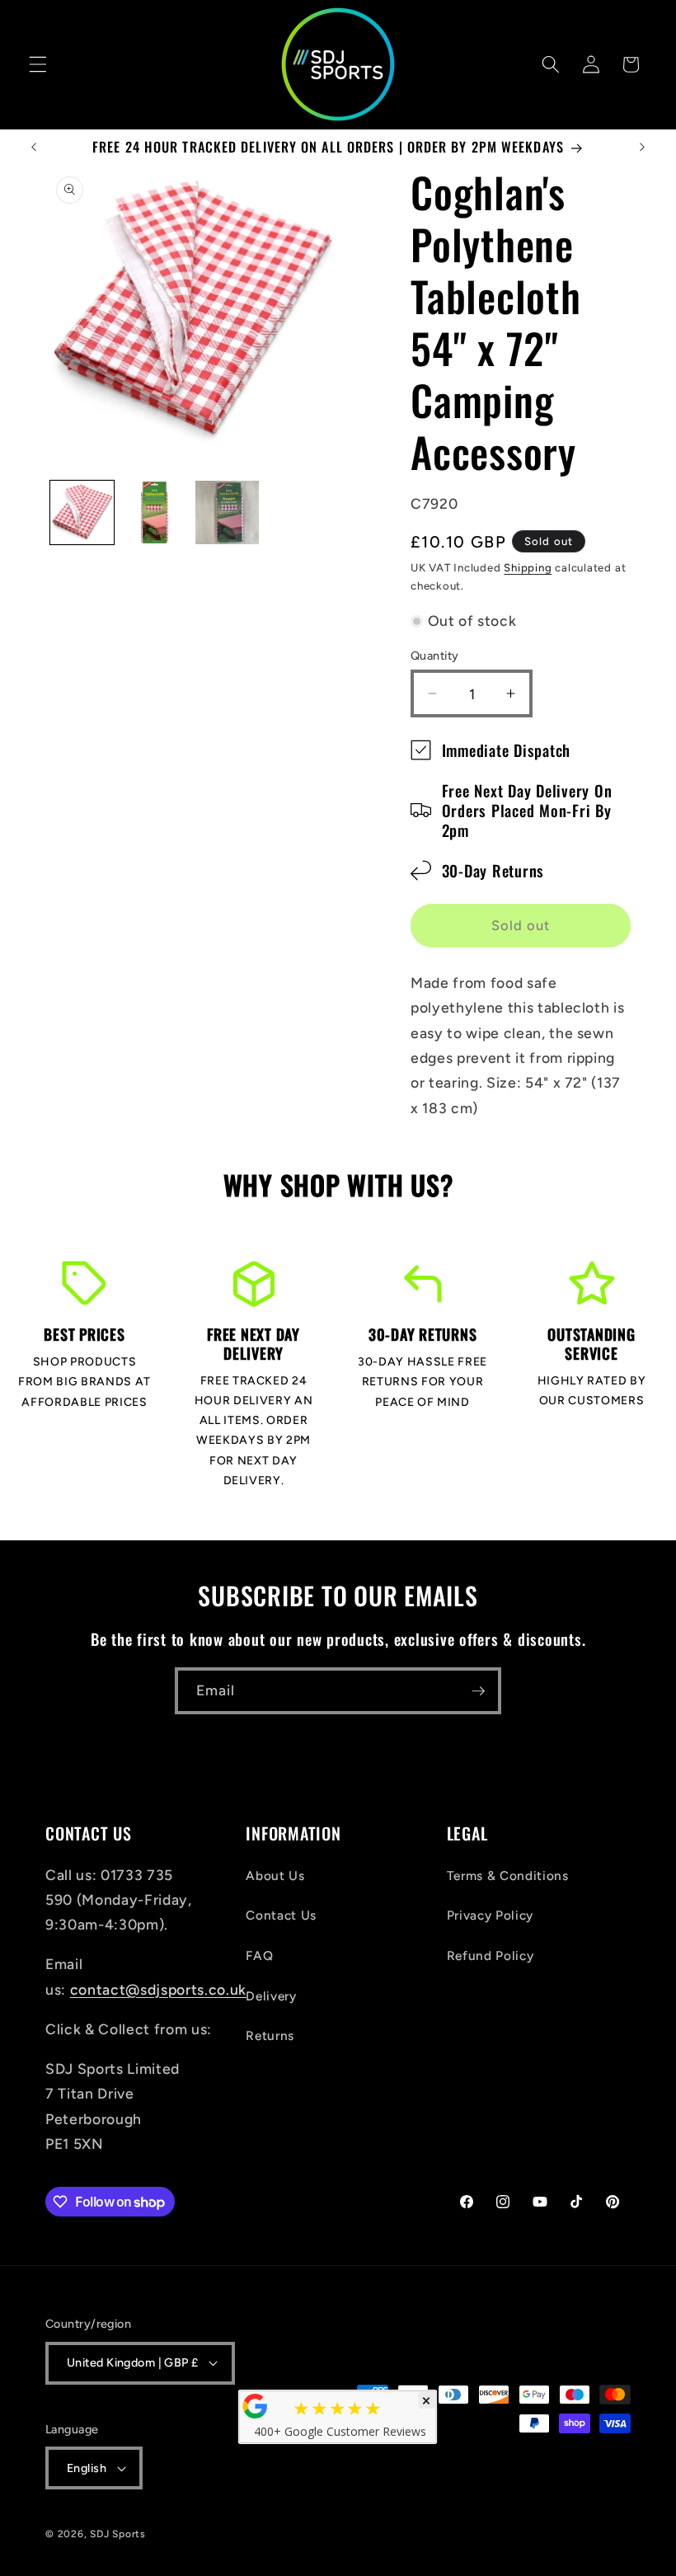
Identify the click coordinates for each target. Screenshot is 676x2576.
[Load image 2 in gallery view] (155, 512)
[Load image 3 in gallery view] (227, 512)
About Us (275, 1876)
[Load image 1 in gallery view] (82, 512)
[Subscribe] (478, 1691)
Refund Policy (491, 1956)
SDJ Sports (118, 2534)
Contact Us (281, 1915)
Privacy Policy (490, 1915)
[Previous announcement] (34, 148)
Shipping (528, 567)
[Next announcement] (642, 148)
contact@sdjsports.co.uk (158, 1989)
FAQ (259, 1956)
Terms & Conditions (508, 1876)
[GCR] (256, 2406)
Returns (270, 2035)
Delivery (271, 1996)
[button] (38, 64)
